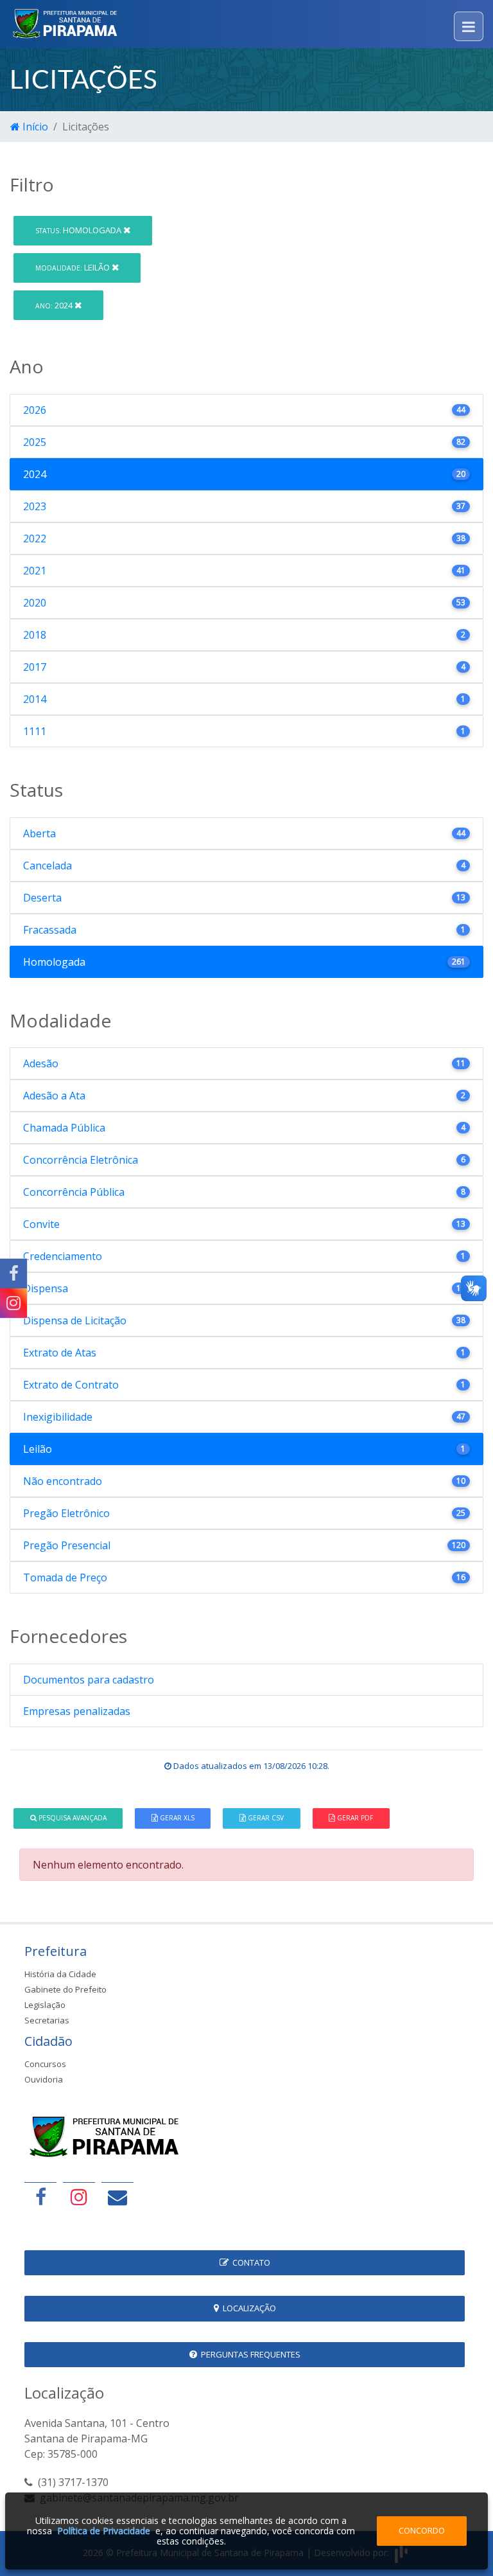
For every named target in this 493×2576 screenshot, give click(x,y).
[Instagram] (13, 1303)
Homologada (79, 230)
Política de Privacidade (104, 2531)
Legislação (45, 2005)
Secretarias (47, 2020)
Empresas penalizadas (77, 1711)
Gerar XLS (176, 1818)
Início (34, 127)
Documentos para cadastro (89, 1680)
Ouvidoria (44, 2079)
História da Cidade (60, 1974)
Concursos (45, 2064)
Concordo (422, 2530)
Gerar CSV (265, 1818)
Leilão (74, 267)
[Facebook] (13, 1274)
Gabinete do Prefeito (65, 1989)
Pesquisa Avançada (72, 1818)
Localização (247, 2308)
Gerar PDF (354, 1818)
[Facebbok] (40, 2197)
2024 (55, 305)
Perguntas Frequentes (249, 2354)
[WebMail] (117, 2197)
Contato (249, 2262)
